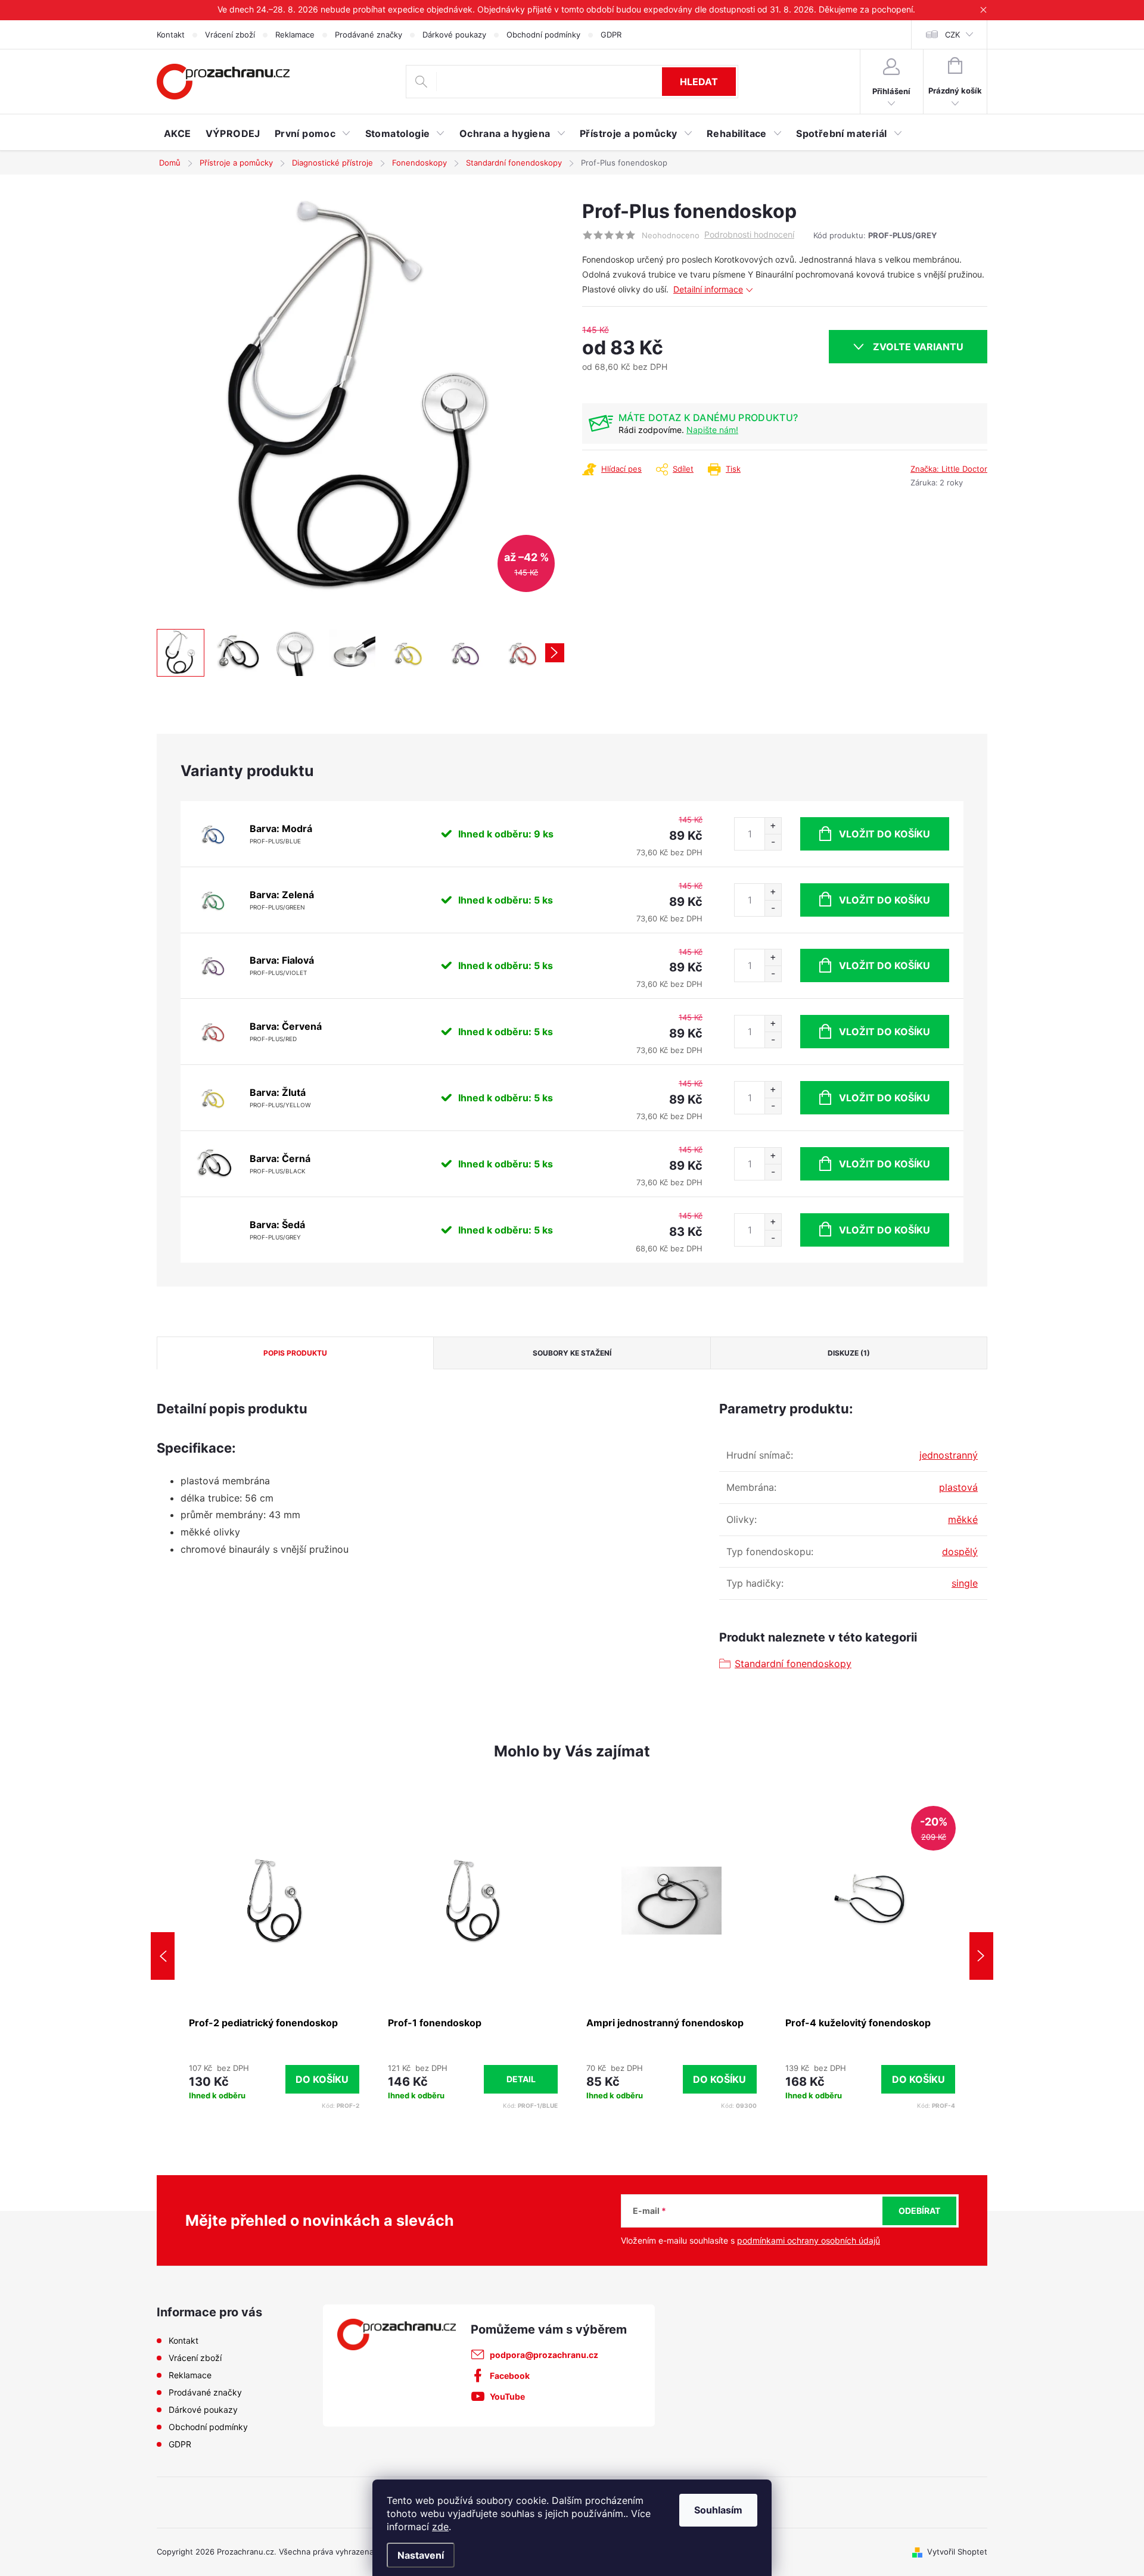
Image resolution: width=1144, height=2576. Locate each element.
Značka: (949, 469)
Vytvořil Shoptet (957, 2552)
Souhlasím (718, 2510)
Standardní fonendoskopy (793, 1664)
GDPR (611, 35)
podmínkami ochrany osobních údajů (809, 2240)
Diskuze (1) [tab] (849, 1353)
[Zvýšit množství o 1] (773, 826)
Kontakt (171, 35)
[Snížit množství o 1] (773, 842)
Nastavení (421, 2555)
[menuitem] (178, 133)
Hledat (699, 82)
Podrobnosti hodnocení (749, 235)
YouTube (507, 2396)
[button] (274, 2080)
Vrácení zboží (230, 35)
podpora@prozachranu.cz (544, 2355)
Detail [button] (521, 2079)
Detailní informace (708, 289)
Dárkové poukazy (454, 35)
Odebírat (919, 2211)
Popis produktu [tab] (295, 1353)
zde (440, 2527)
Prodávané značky (369, 35)
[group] (274, 1956)
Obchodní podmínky (543, 35)
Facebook (510, 2376)
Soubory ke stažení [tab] (572, 1353)
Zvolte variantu (918, 347)
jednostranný (949, 1455)
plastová (958, 1487)
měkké (963, 1519)
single (965, 1583)
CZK (952, 35)
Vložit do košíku (885, 834)
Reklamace (295, 35)
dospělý (960, 1552)
